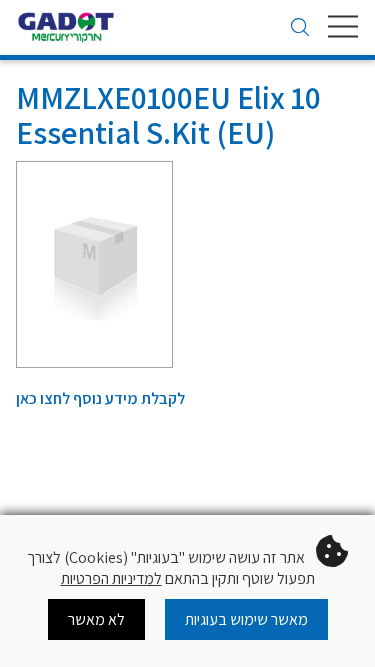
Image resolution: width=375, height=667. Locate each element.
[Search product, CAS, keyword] (300, 29)
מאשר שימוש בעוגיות (246, 619)
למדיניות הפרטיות (111, 578)
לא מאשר (96, 619)
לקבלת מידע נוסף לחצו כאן (100, 398)
